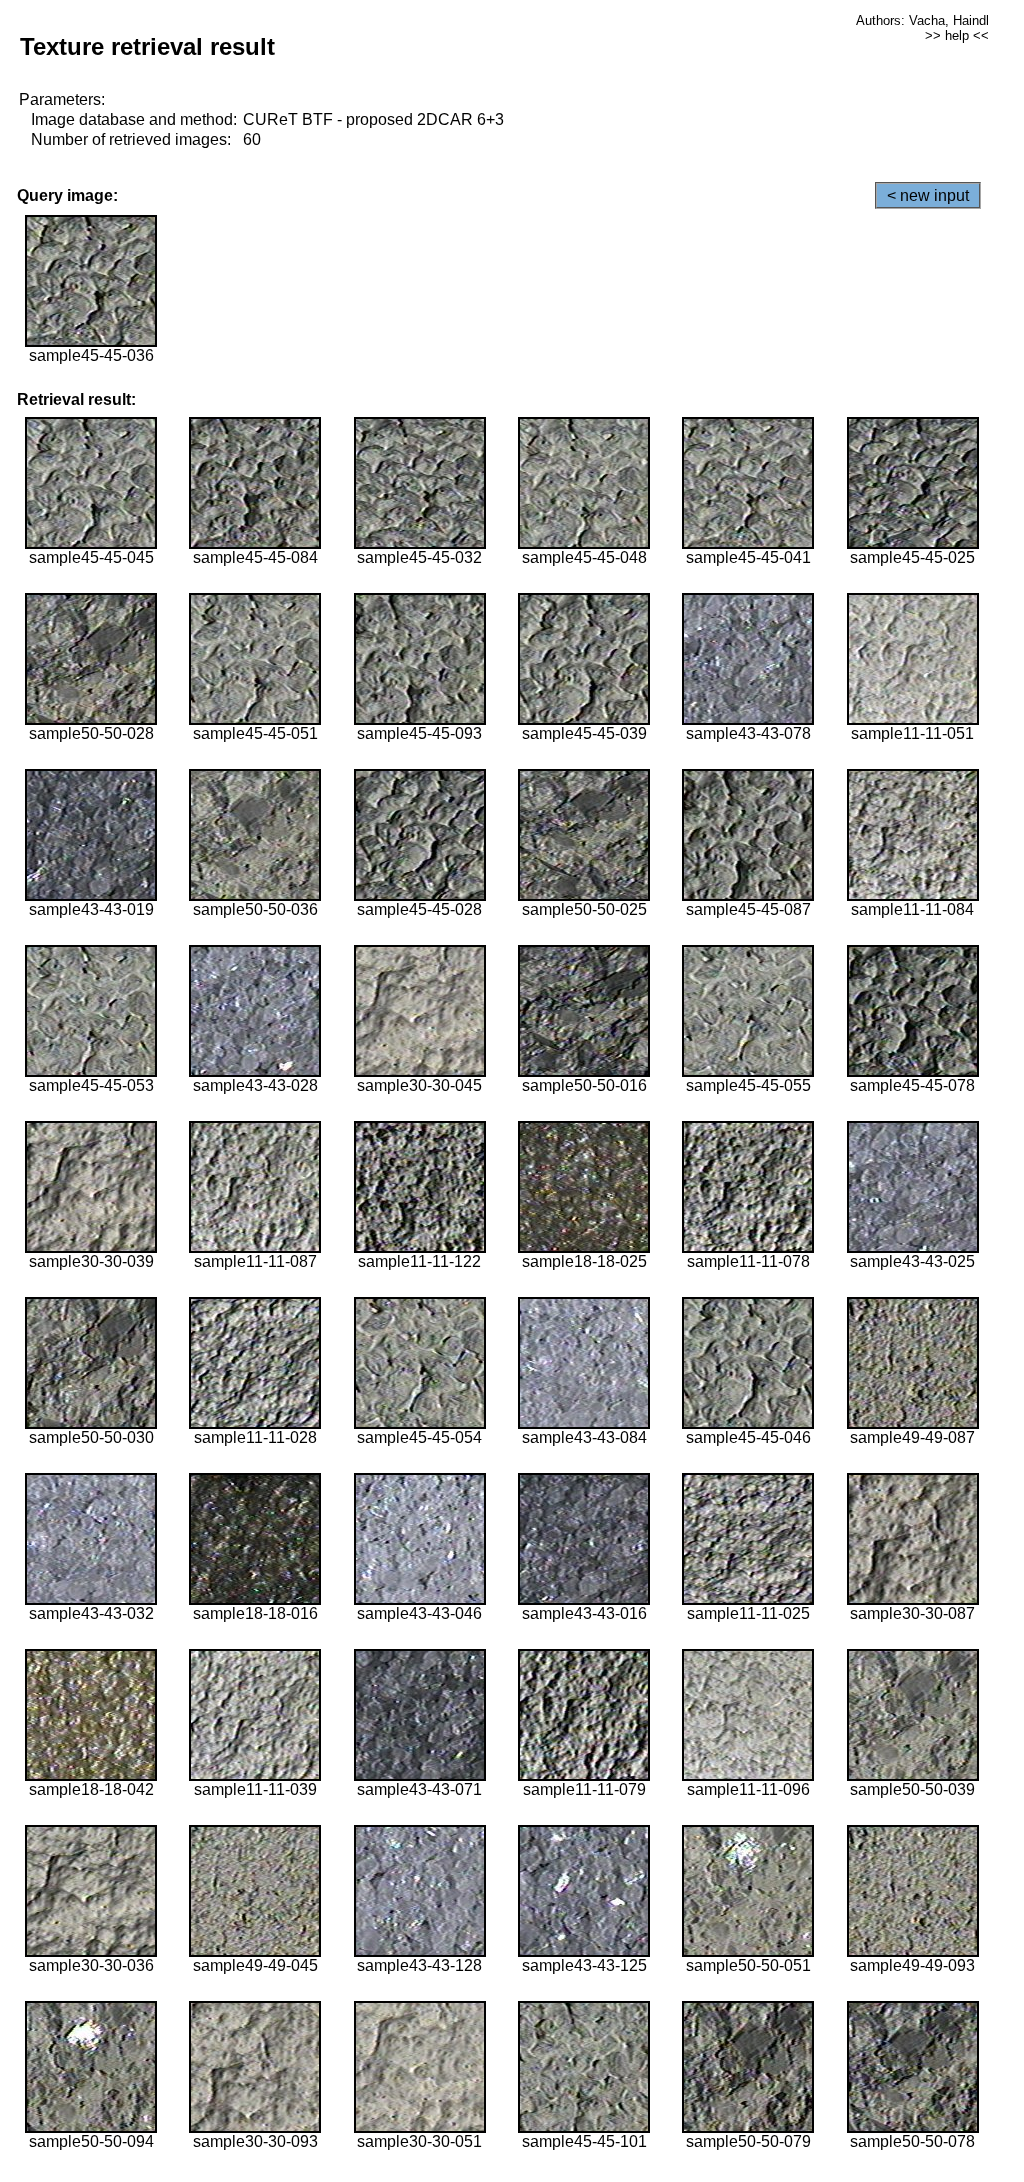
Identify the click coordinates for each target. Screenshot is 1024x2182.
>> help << (957, 35)
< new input (928, 195)
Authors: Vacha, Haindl (922, 20)
